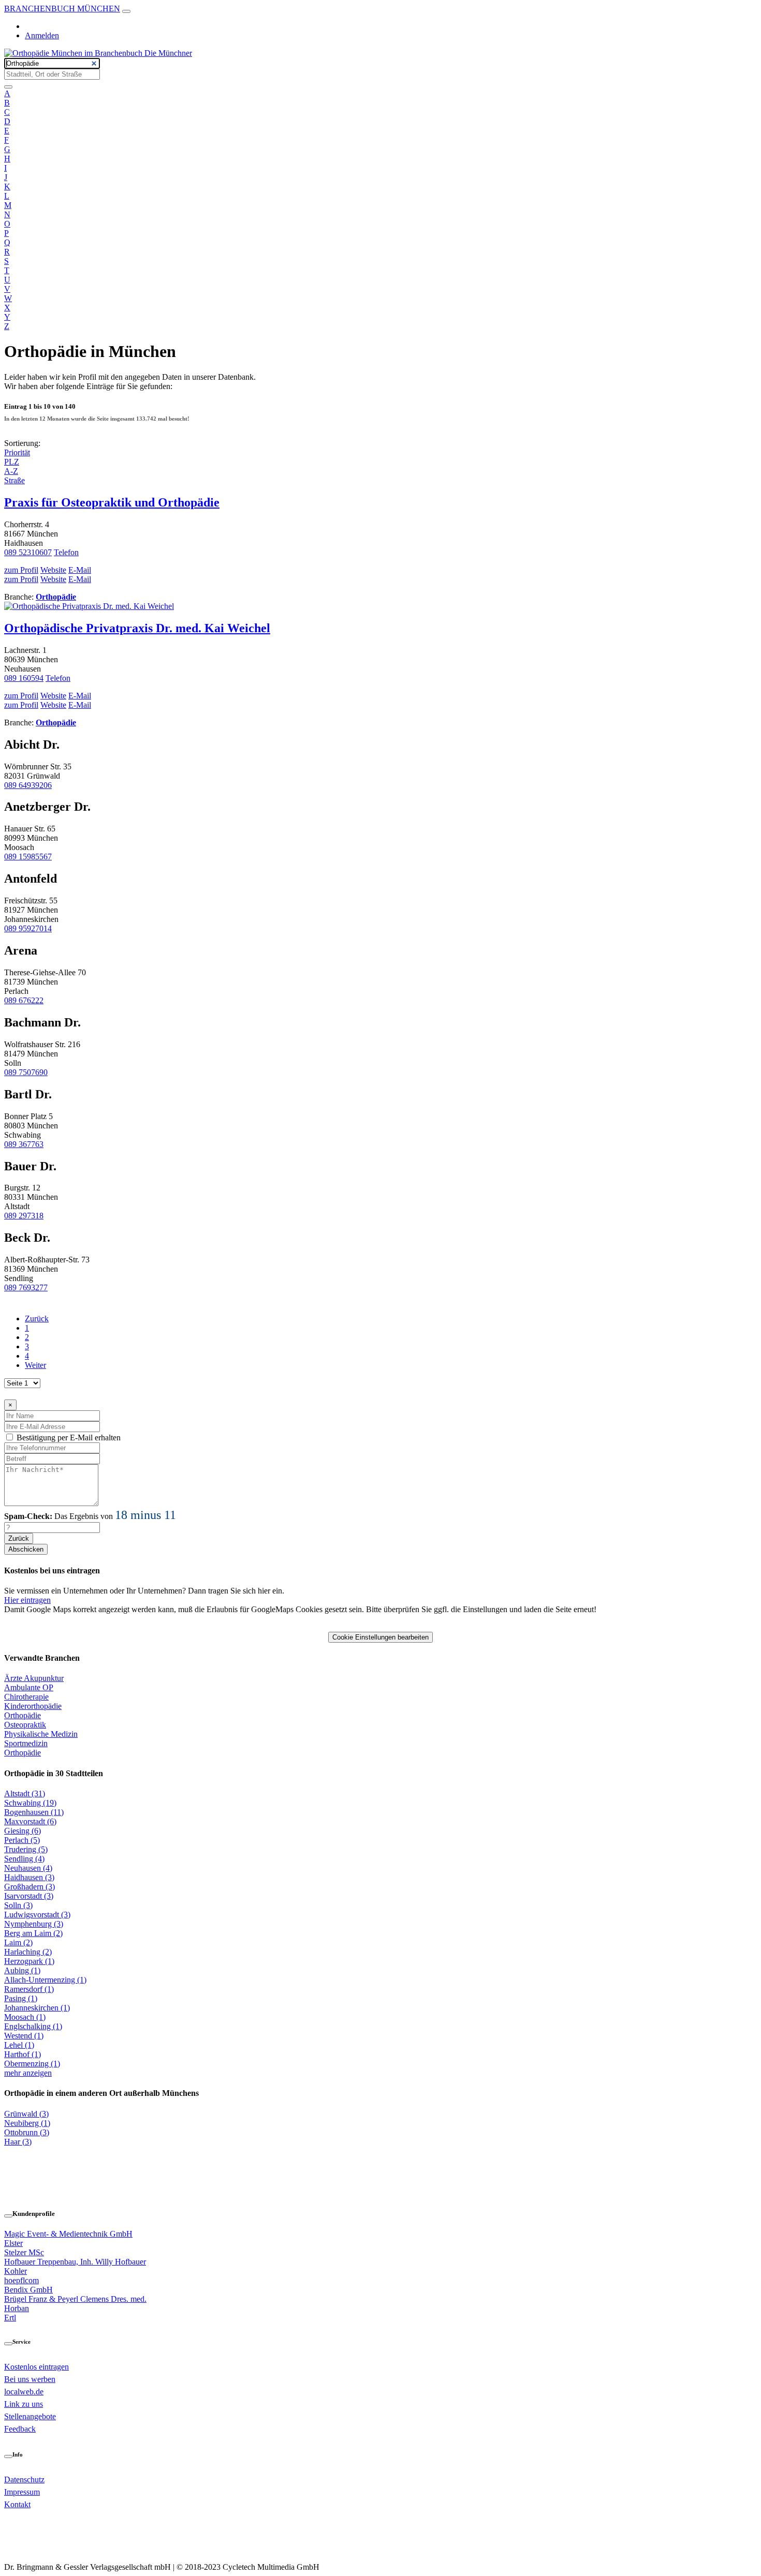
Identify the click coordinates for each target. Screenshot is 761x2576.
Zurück (37, 1319)
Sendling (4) (24, 1859)
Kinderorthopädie (33, 1706)
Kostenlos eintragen (36, 2367)
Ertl (10, 2318)
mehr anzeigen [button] (28, 2073)
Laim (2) (18, 1942)
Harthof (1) (23, 2054)
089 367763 (24, 1144)
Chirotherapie (26, 1697)
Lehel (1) (19, 2045)
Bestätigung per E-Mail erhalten (69, 1438)
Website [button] (53, 570)
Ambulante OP (29, 1687)
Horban (17, 2308)
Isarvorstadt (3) (29, 1896)
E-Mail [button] (80, 570)
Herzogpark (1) (29, 1961)
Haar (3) (18, 2142)
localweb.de (24, 2392)
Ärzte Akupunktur (34, 1678)
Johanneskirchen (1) (37, 2008)
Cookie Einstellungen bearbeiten (380, 1637)
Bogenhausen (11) (34, 1812)
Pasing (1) (21, 1998)
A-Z (11, 471)
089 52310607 (28, 552)
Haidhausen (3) (29, 1877)
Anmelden (42, 35)
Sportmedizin (26, 1743)
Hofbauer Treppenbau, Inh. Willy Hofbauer (75, 2262)
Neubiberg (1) (27, 2123)
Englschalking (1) (33, 2026)
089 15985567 (28, 857)
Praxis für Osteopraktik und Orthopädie (112, 502)
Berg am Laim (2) (33, 1933)
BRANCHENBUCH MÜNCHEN (62, 9)
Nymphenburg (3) (34, 1924)
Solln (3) (18, 1905)
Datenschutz (24, 2480)
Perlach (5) (22, 1840)
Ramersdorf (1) (29, 1989)
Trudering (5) (26, 1849)
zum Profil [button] (21, 570)
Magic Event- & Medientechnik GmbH (68, 2234)
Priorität (17, 452)
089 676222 (24, 1000)
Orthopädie (56, 597)
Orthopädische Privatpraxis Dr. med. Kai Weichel (137, 628)
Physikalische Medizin (41, 1734)
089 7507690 (26, 1072)
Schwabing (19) (30, 1803)
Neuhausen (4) (28, 1868)
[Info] (8, 2456)
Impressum (22, 2492)
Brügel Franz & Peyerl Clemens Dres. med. (75, 2299)
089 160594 (24, 678)
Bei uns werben (30, 2379)
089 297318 (24, 1216)
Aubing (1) (22, 1970)
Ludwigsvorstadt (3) (37, 1915)
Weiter (35, 1365)
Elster (13, 2243)
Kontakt (17, 2504)
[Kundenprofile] (8, 2216)
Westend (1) (24, 2036)
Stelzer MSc (24, 2252)
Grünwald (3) (26, 2114)
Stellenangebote (30, 2416)
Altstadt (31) (25, 1793)
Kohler (16, 2271)
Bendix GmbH (28, 2290)
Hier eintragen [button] (27, 1600)
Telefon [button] (66, 552)
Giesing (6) (23, 1831)
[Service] (8, 2344)
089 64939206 (28, 785)
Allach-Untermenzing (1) (45, 1980)
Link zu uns (24, 2404)
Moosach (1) (25, 2017)
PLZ (12, 462)
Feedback (20, 2429)
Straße (14, 480)
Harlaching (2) (28, 1952)
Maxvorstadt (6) (30, 1821)
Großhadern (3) (30, 1887)
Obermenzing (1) (32, 2064)
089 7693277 (26, 1287)
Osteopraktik (25, 1725)
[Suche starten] (8, 87)
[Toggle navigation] (126, 11)
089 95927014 (28, 928)
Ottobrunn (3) (27, 2132)
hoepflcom (21, 2280)
